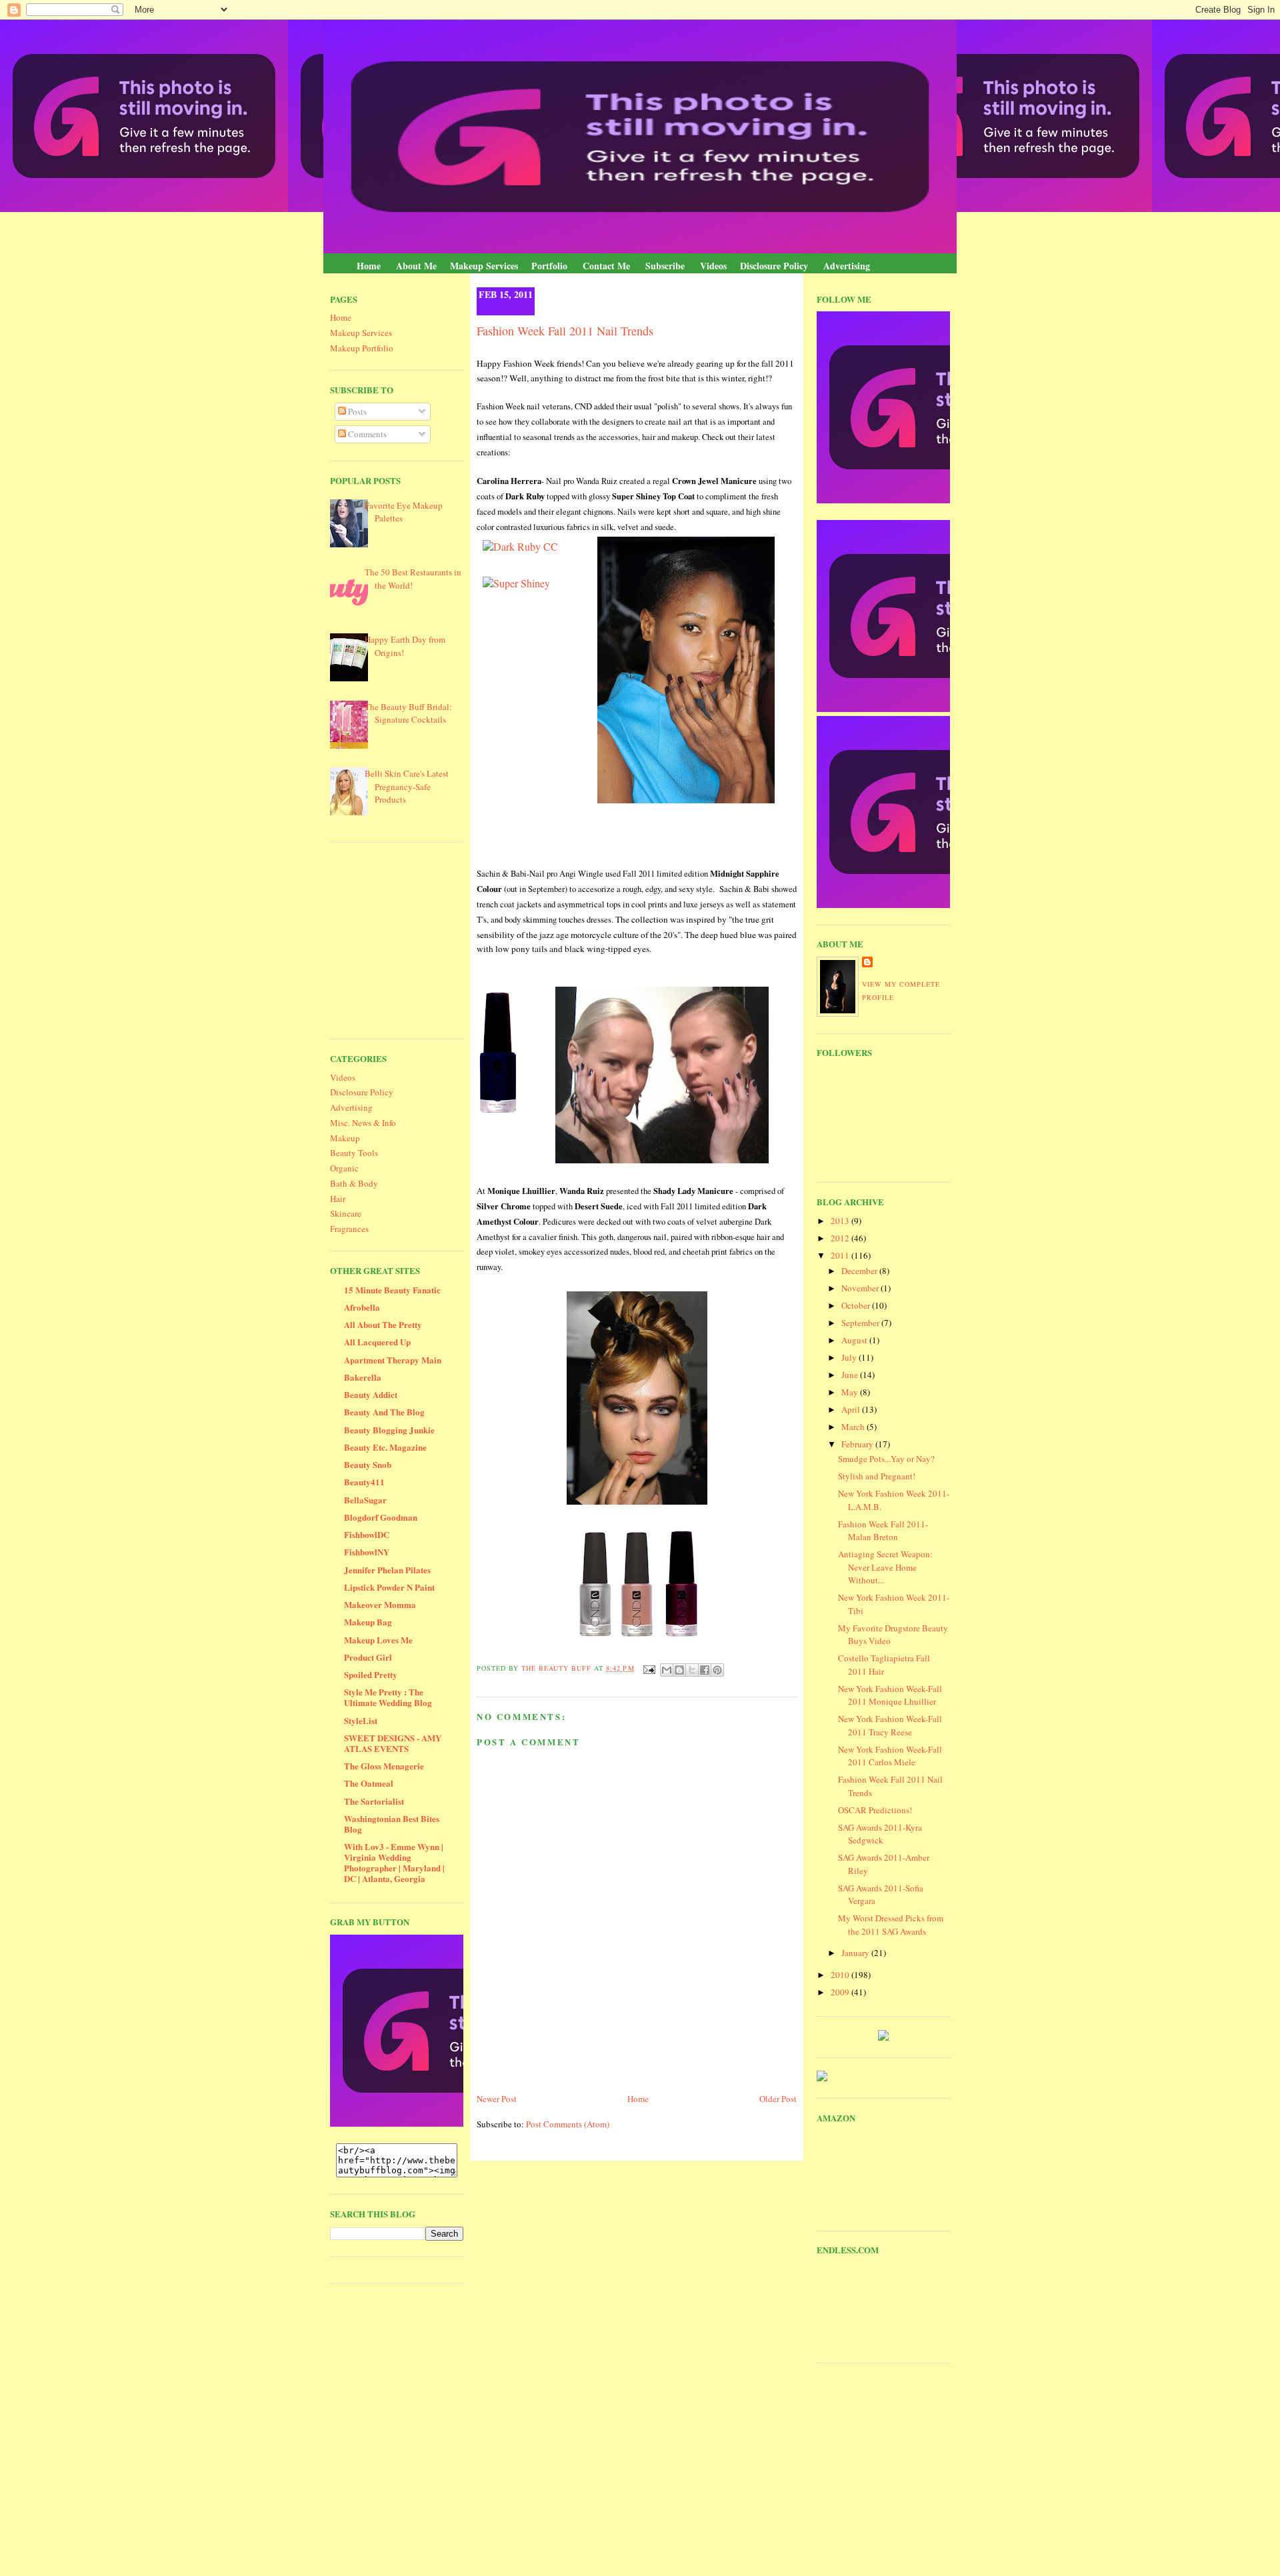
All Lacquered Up (377, 1342)
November (861, 1288)
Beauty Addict (371, 1394)
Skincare (346, 1213)
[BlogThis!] (679, 1670)
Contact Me (606, 266)
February (858, 1444)
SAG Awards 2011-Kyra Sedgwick (880, 1834)
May (851, 1392)
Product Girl (368, 1657)
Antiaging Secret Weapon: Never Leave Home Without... (885, 1567)
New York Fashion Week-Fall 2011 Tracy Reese (890, 1725)
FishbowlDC (367, 1534)
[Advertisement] (430, 939)
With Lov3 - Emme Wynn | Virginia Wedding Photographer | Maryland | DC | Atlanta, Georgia (394, 1862)
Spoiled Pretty (371, 1674)
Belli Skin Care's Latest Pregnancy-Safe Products (407, 786)
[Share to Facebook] (705, 1670)
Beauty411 (364, 1482)
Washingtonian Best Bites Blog (392, 1824)
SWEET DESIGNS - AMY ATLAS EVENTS (393, 1743)
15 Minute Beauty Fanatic (392, 1290)
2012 (841, 1238)
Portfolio (549, 266)
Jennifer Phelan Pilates (387, 1570)
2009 (841, 1992)
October (857, 1305)
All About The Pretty (383, 1324)
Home (369, 266)
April (852, 1409)
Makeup (345, 1138)
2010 (841, 1975)
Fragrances (349, 1229)
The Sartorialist (374, 1801)
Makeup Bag (368, 1622)
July (850, 1357)
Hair (338, 1199)
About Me (416, 266)
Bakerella (363, 1377)
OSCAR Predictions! (875, 1810)
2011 (841, 1255)
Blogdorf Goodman (381, 1517)
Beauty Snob (368, 1464)
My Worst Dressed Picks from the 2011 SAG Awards (891, 1925)
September (861, 1323)
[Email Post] (649, 1668)
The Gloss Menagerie (384, 1766)
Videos (713, 266)
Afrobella (362, 1307)
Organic (344, 1168)
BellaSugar (365, 1500)
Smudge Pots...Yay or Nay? (886, 1459)
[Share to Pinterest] (717, 1670)
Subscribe (665, 266)
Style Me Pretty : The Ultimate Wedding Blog (388, 1697)
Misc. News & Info (363, 1123)
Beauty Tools (354, 1153)
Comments (366, 434)
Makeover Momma (380, 1604)
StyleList (361, 1720)
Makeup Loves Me (378, 1640)
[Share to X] (692, 1670)
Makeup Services (484, 266)
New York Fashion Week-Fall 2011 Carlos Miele (890, 1756)
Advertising (847, 266)
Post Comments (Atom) (568, 2124)
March (854, 1427)
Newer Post (497, 2099)
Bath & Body (354, 1183)
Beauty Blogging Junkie (389, 1430)
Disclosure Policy (774, 266)
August (855, 1340)
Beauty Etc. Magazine (385, 1447)
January (856, 1953)
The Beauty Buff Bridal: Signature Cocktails (408, 713)
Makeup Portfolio (362, 348)
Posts (356, 411)
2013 (841, 1221)
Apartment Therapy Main (393, 1360)
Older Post (778, 2099)
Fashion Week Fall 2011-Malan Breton (883, 1531)
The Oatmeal (369, 1783)
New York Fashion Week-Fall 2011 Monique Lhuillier (890, 1695)
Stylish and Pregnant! (877, 1476)
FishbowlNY (367, 1552)
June (851, 1375)
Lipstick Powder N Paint (389, 1587)
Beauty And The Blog (384, 1412)
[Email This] (667, 1670)
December (860, 1271)
